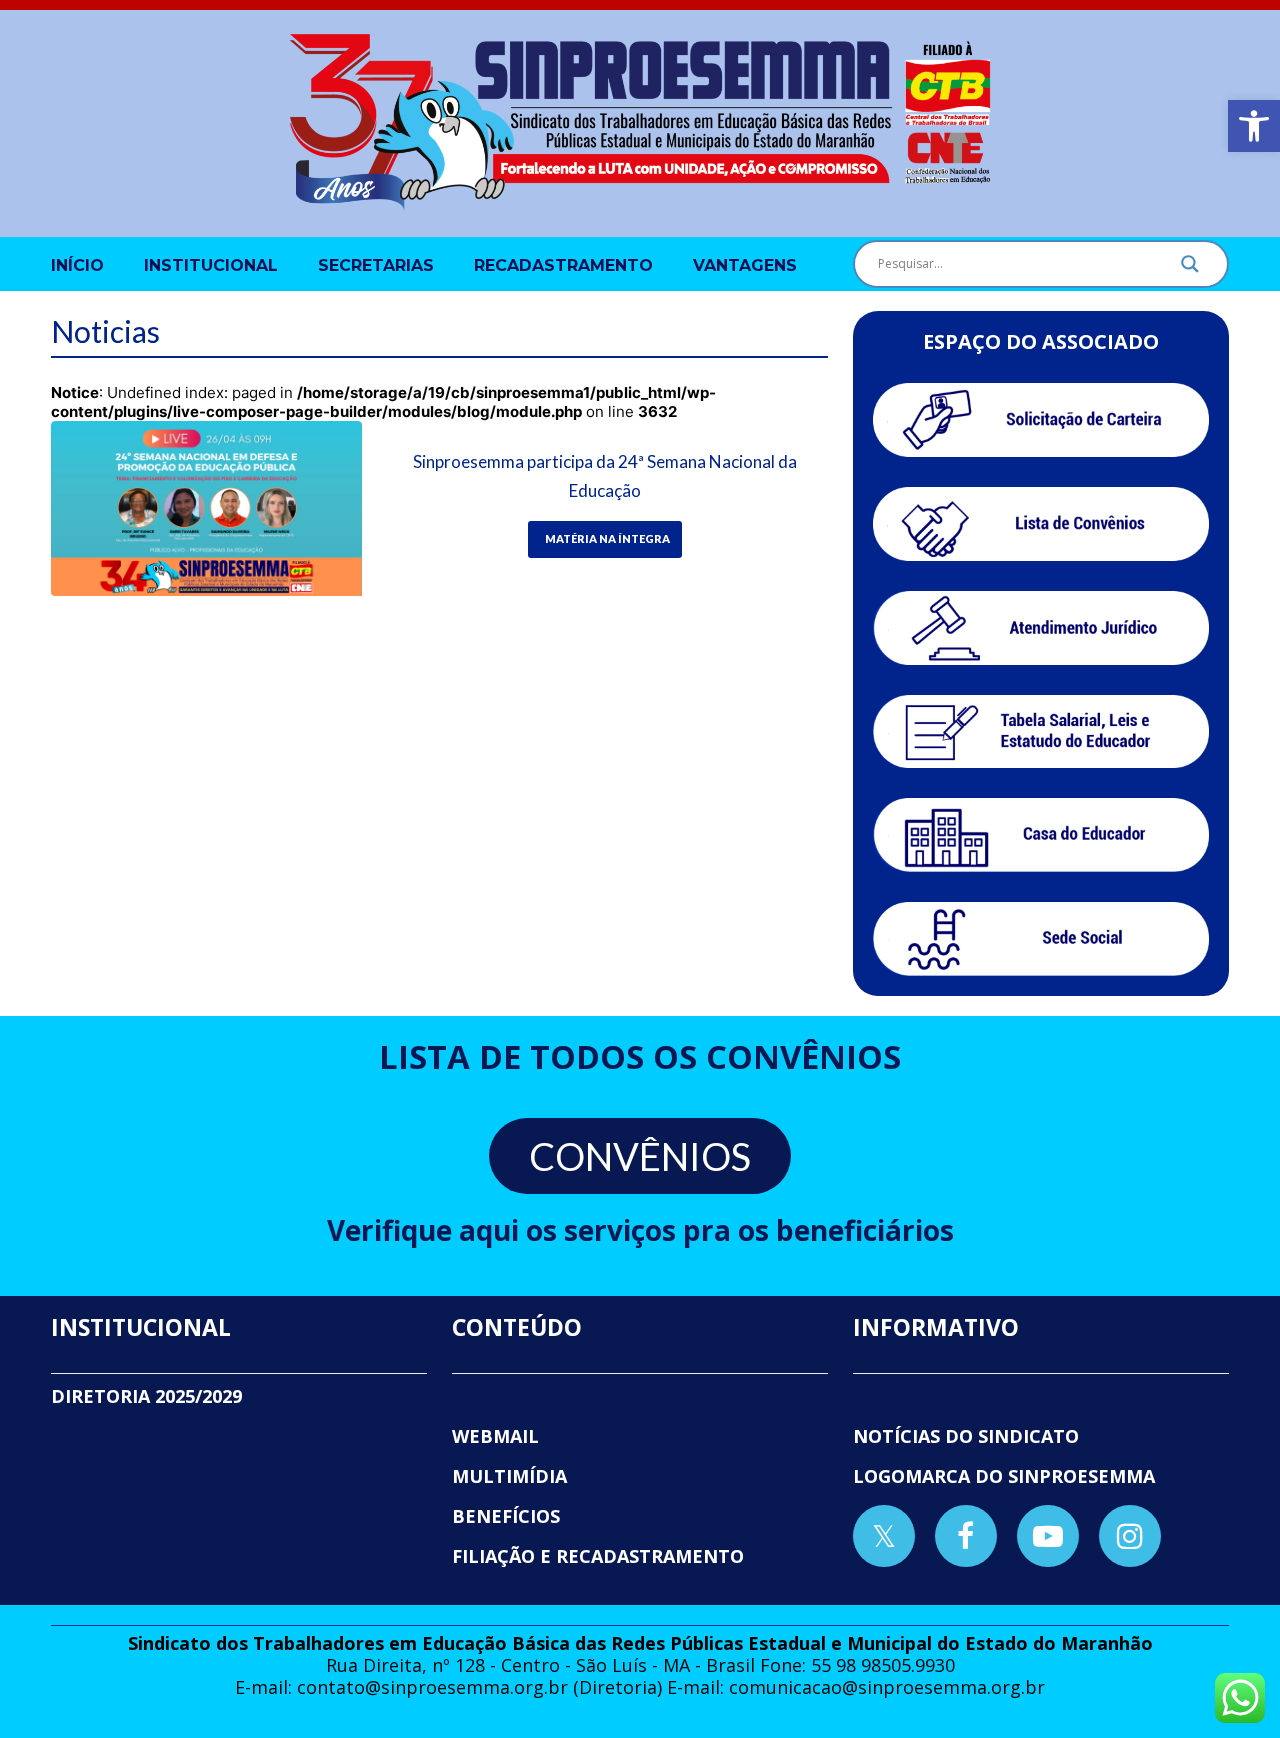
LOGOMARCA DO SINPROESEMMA (1004, 1476)
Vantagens (745, 265)
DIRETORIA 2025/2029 (146, 1396)
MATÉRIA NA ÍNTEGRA (607, 538)
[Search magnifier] (1190, 269)
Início (77, 265)
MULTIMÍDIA (509, 1476)
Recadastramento (563, 265)
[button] (1254, 126)
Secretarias (376, 265)
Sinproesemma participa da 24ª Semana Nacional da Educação (605, 476)
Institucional (211, 265)
